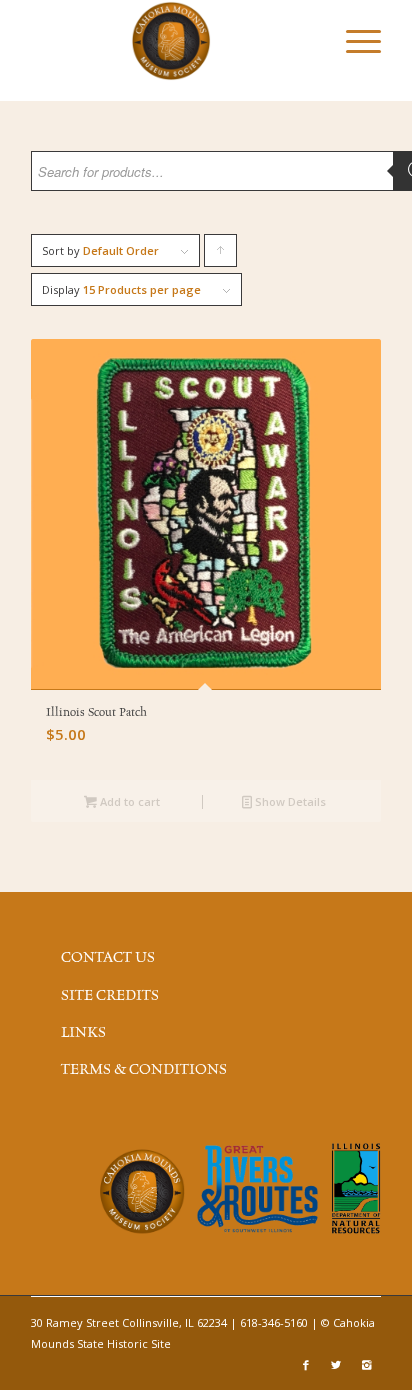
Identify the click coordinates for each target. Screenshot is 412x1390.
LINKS (83, 1033)
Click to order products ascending (221, 255)
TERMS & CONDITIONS (144, 1070)
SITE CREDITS (110, 996)
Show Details (289, 801)
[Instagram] (366, 1365)
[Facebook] (306, 1365)
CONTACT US (108, 958)
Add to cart (128, 801)
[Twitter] (336, 1365)
